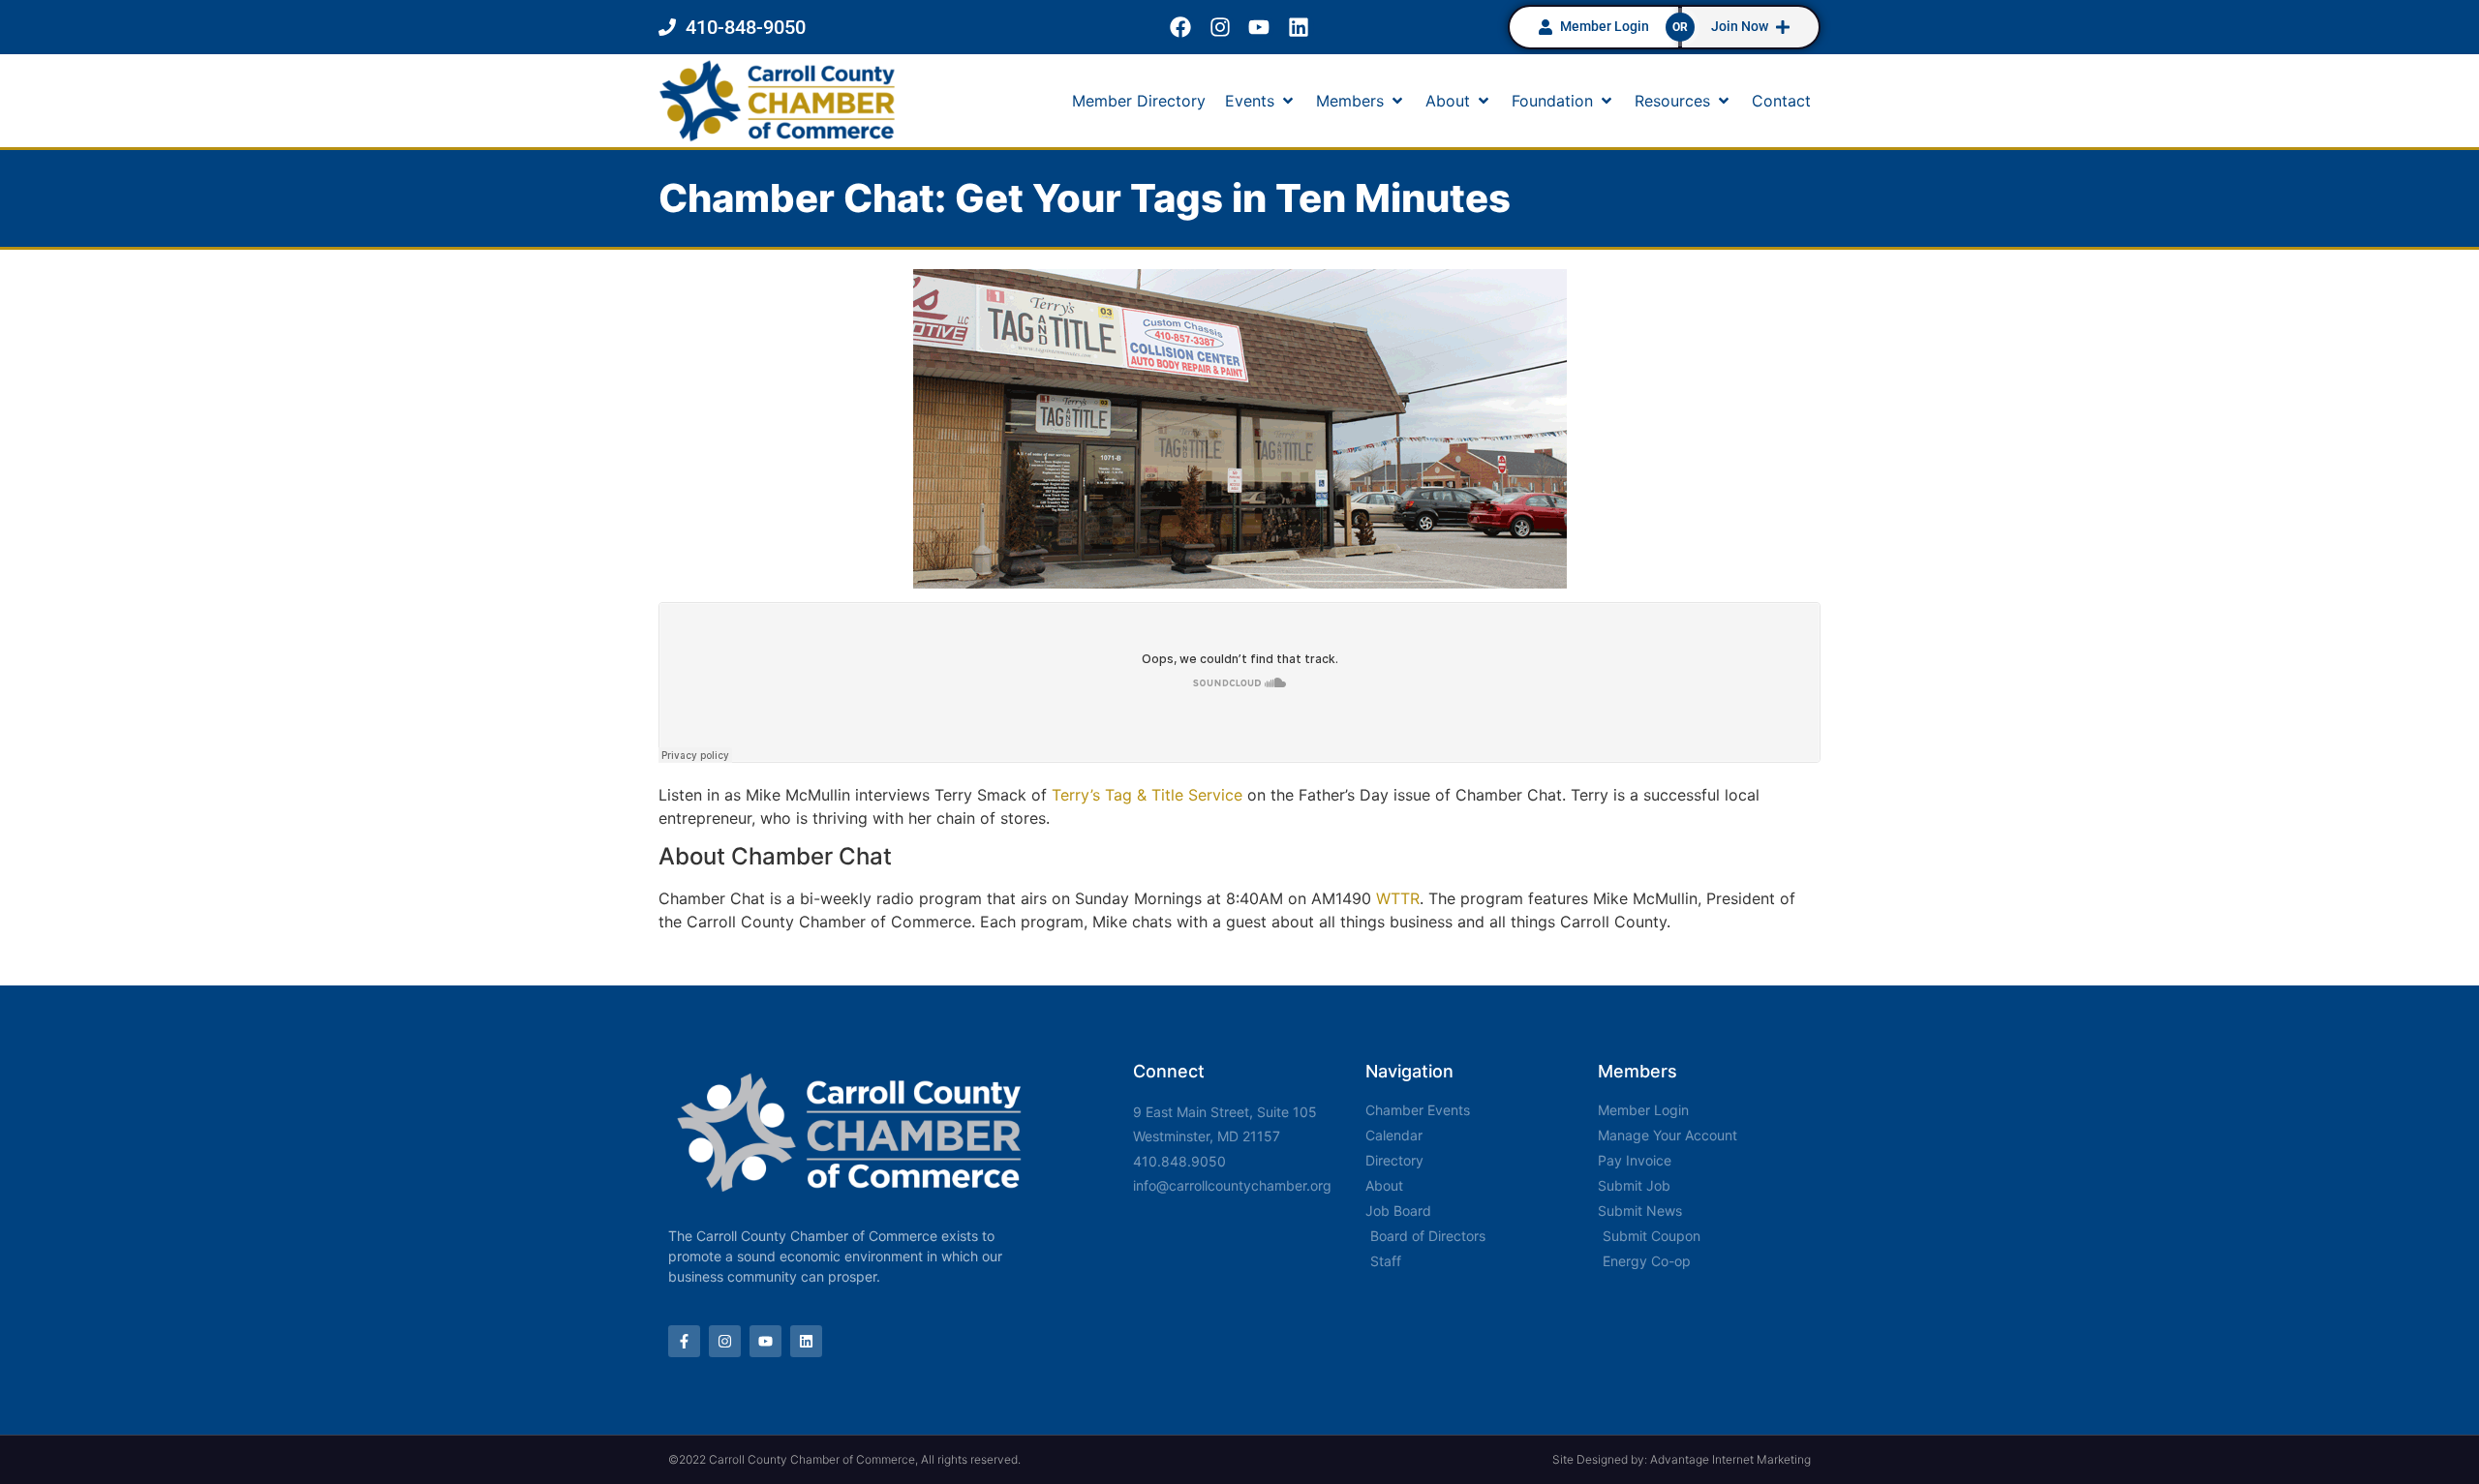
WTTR (1398, 898)
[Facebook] (1180, 28)
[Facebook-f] (684, 1341)
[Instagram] (1220, 28)
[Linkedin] (1299, 28)
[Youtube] (1259, 28)
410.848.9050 (1179, 1161)
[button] (1261, 101)
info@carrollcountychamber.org (1232, 1185)
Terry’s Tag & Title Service (1147, 795)
